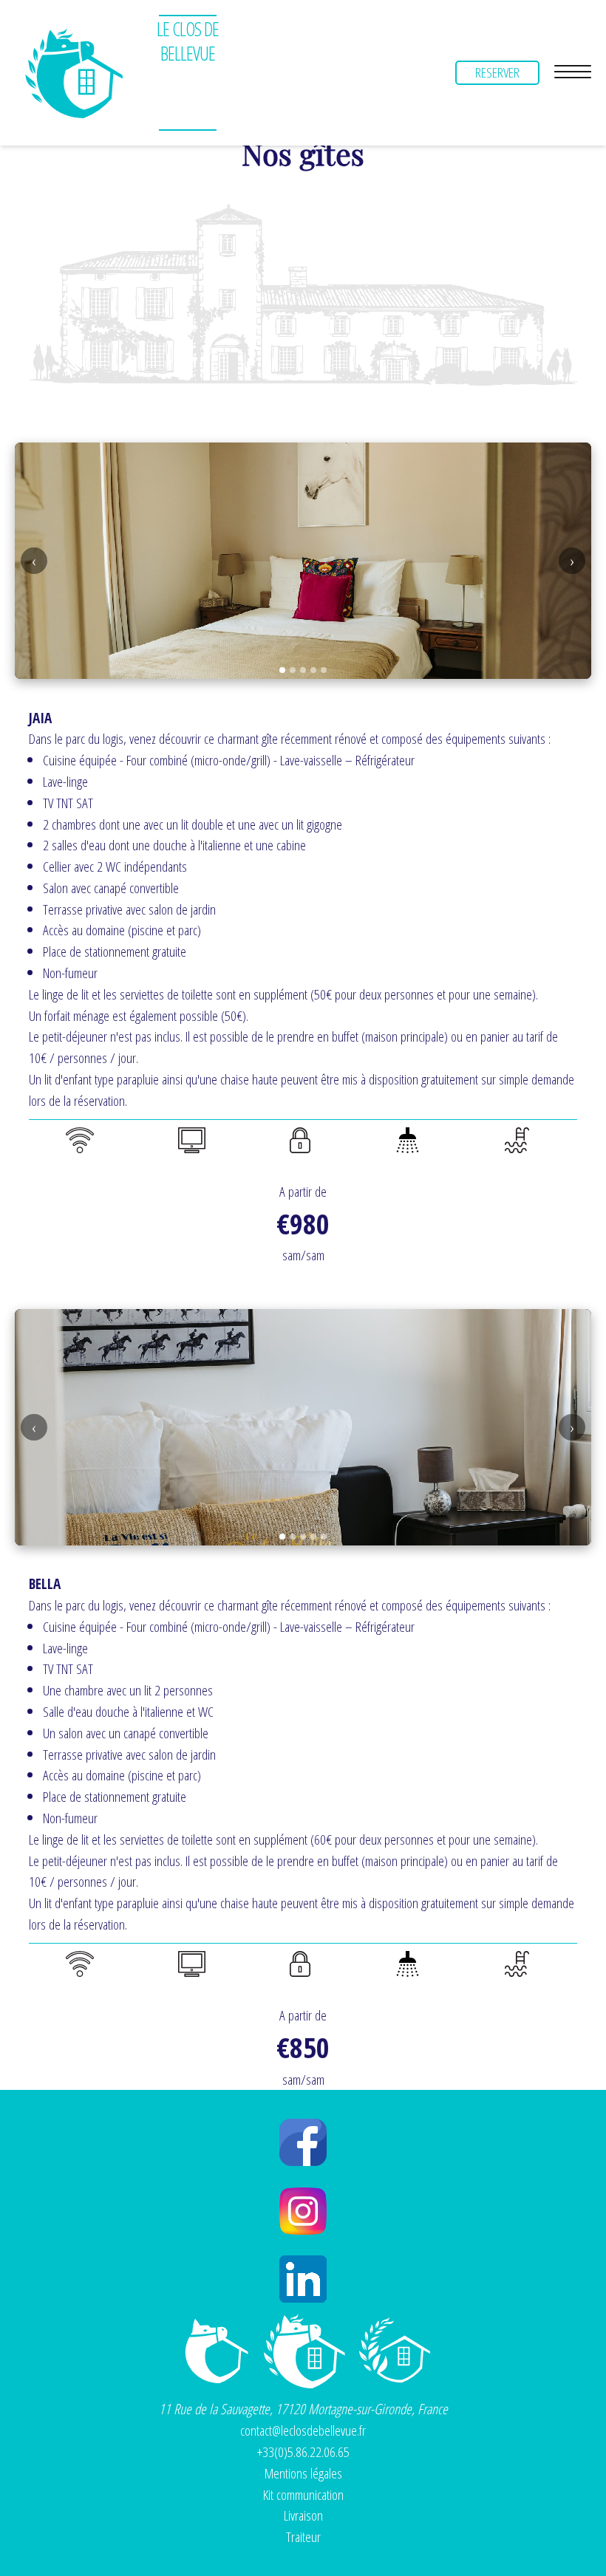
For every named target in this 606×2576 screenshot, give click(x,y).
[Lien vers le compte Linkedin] (303, 2279)
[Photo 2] (293, 670)
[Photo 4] (313, 670)
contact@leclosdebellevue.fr (303, 2430)
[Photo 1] (282, 670)
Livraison (303, 2515)
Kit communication (303, 2494)
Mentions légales (303, 2473)
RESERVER (497, 72)
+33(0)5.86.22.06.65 (303, 2452)
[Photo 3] (303, 670)
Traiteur (303, 2536)
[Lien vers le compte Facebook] (303, 2142)
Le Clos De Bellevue (188, 41)
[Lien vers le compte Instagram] (303, 2211)
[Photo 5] (324, 670)
